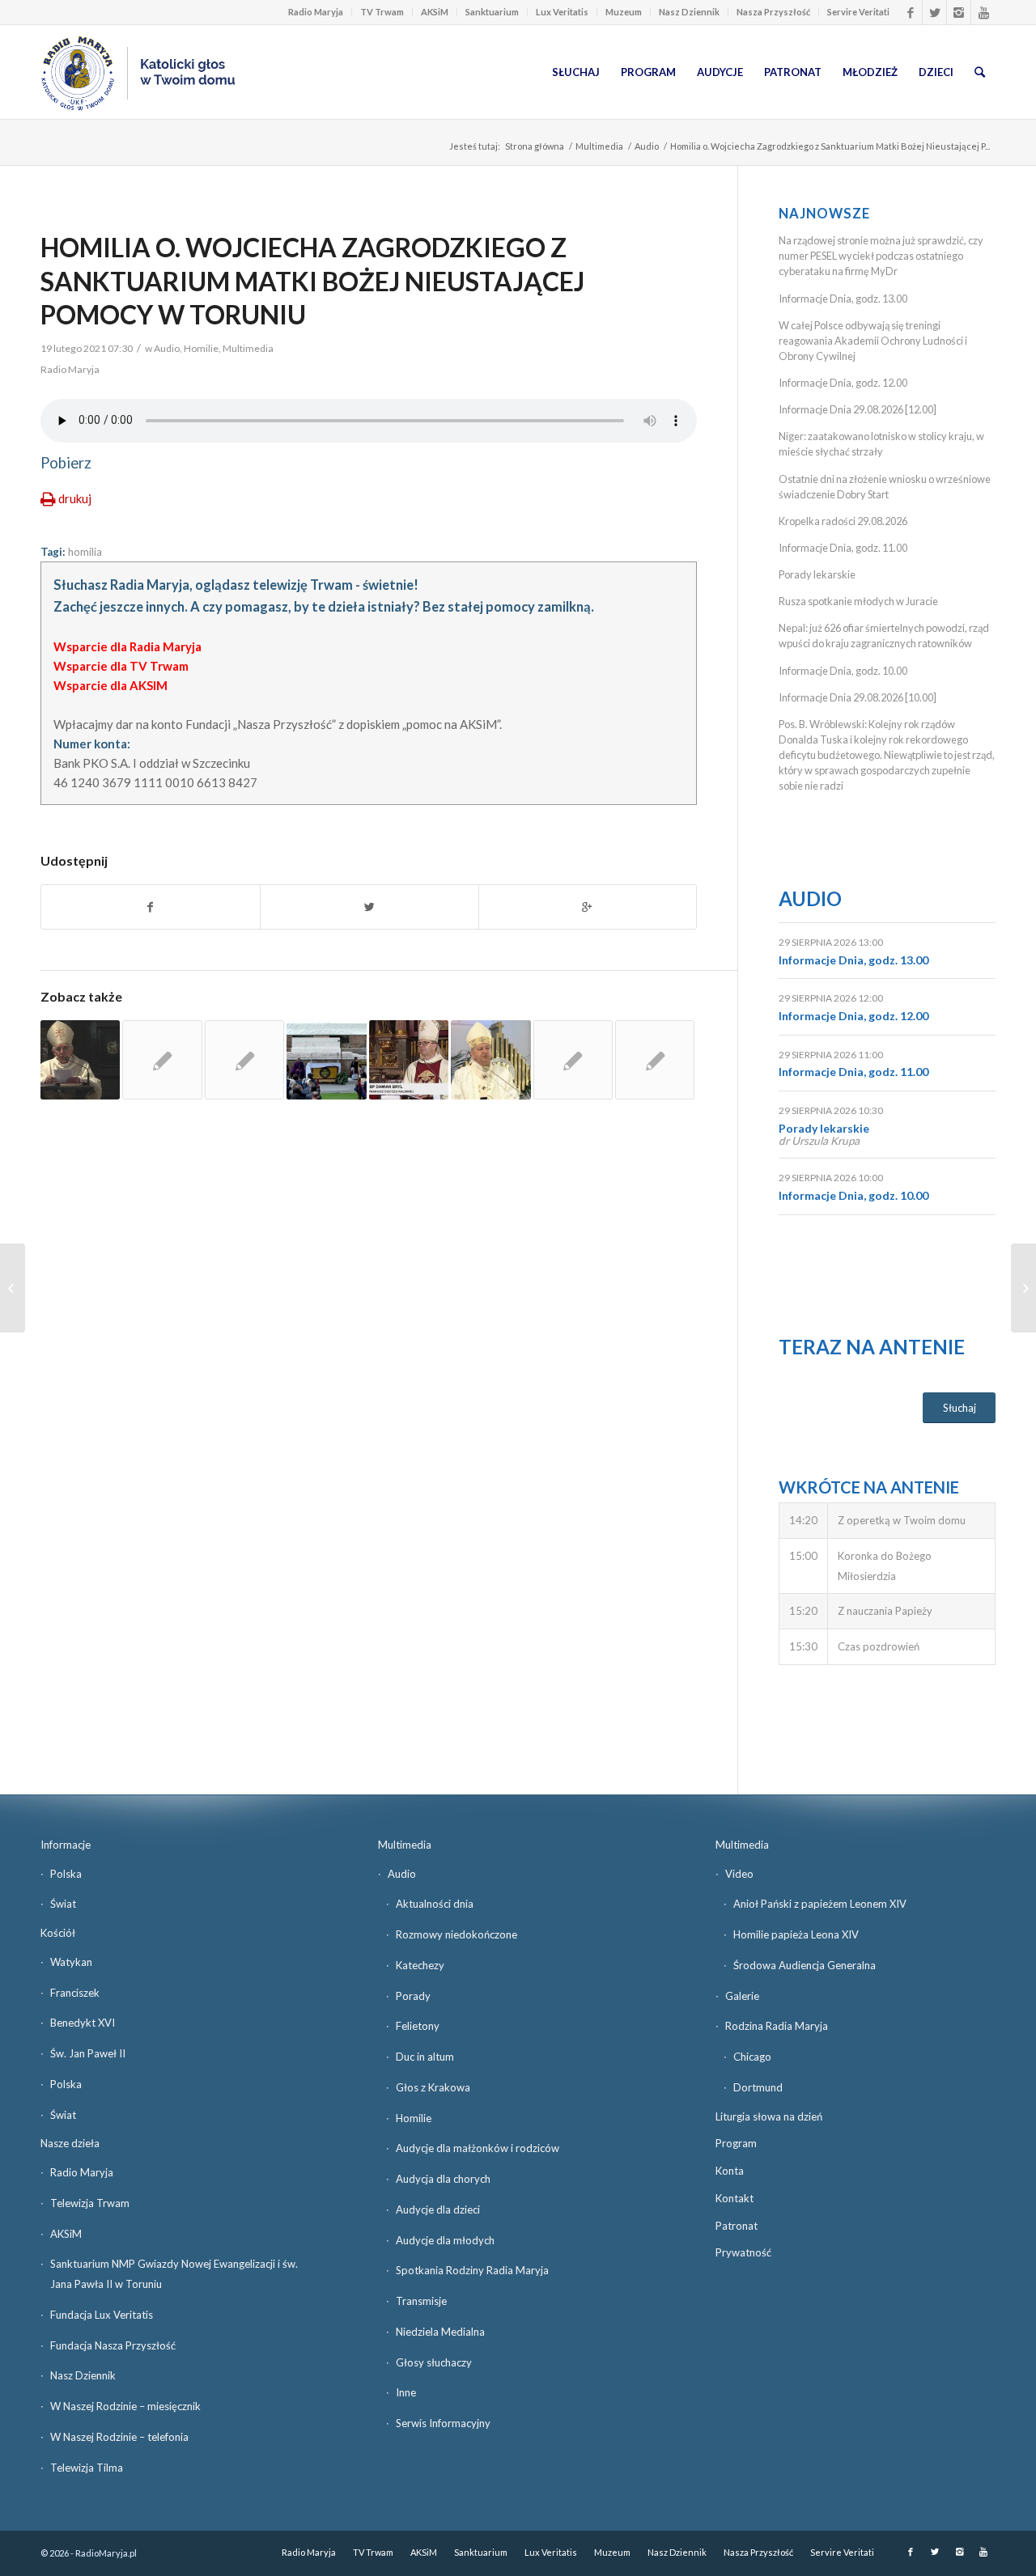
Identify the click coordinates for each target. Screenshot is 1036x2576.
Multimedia (599, 146)
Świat (63, 1904)
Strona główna (535, 146)
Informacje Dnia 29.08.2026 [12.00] (858, 409)
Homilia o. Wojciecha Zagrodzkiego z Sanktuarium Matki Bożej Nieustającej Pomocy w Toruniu (312, 281)
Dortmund (758, 2087)
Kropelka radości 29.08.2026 (843, 521)
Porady (413, 1996)
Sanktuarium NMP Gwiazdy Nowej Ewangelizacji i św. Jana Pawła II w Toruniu (174, 2274)
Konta (730, 2171)
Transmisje (421, 2301)
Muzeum (624, 12)
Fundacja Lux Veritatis (102, 2315)
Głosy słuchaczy (434, 2362)
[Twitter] (934, 12)
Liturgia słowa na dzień (769, 2116)
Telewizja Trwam (90, 2203)
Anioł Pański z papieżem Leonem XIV (820, 1904)
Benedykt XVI (83, 2023)
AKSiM (435, 12)
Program (736, 2143)
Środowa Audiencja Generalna (805, 1965)
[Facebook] (910, 12)
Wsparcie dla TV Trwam (121, 666)
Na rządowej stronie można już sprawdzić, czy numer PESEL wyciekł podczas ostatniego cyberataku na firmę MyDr (881, 256)
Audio (647, 146)
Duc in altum (425, 2057)
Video (739, 1874)
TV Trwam (382, 12)
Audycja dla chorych (443, 2179)
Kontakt (735, 2198)
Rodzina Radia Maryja (777, 2026)
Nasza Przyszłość (773, 12)
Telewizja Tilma (87, 2468)
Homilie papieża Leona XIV (796, 1934)
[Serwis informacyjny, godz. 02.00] (13, 1288)
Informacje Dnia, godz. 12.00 (843, 383)
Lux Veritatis (562, 12)
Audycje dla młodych (445, 2240)
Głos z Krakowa (433, 2087)
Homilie (201, 348)
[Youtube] (983, 12)
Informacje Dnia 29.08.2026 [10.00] (858, 697)
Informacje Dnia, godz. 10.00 (843, 671)
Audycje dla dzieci (438, 2210)
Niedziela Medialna (440, 2332)
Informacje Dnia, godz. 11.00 (843, 548)
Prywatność (743, 2252)
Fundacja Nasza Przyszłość (113, 2345)
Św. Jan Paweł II (88, 2053)
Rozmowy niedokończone (456, 1934)
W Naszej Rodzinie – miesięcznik (125, 2406)
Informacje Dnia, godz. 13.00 (843, 299)
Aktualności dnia (435, 1904)
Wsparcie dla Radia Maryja (127, 646)
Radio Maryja (316, 12)
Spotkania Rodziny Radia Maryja (472, 2270)
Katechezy (420, 1965)
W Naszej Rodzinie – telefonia (119, 2437)
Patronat (737, 2226)
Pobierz (66, 463)
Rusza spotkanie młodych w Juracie (858, 601)
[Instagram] (959, 12)
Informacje (66, 1845)
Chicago (752, 2057)
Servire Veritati (858, 12)
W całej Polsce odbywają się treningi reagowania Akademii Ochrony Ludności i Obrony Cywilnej (873, 341)
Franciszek (75, 1993)
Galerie (742, 1996)
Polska (66, 1874)
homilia (85, 552)
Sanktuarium (492, 12)
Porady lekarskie (817, 574)
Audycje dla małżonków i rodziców (478, 2148)
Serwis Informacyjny (443, 2423)
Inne (406, 2392)
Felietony (418, 2026)
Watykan (71, 1962)
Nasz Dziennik (689, 12)
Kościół (58, 1933)
